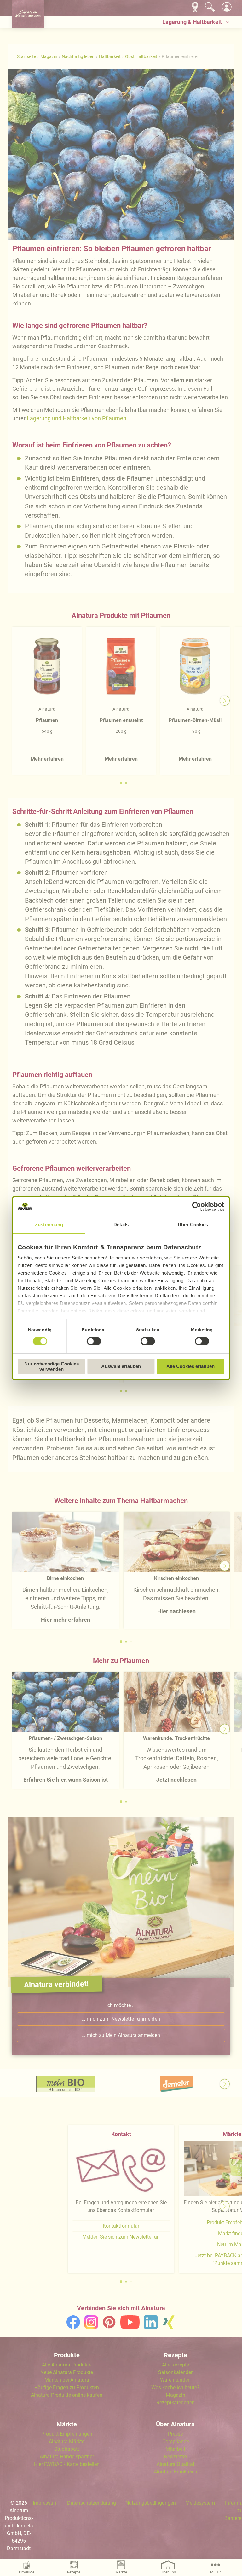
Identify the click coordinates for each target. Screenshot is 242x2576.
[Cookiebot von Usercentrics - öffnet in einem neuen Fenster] (197, 1206)
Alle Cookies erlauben (190, 1366)
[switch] (94, 1341)
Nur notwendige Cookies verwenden (52, 1366)
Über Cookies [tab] (193, 1225)
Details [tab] (121, 1225)
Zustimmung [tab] (49, 1225)
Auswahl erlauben (121, 1366)
